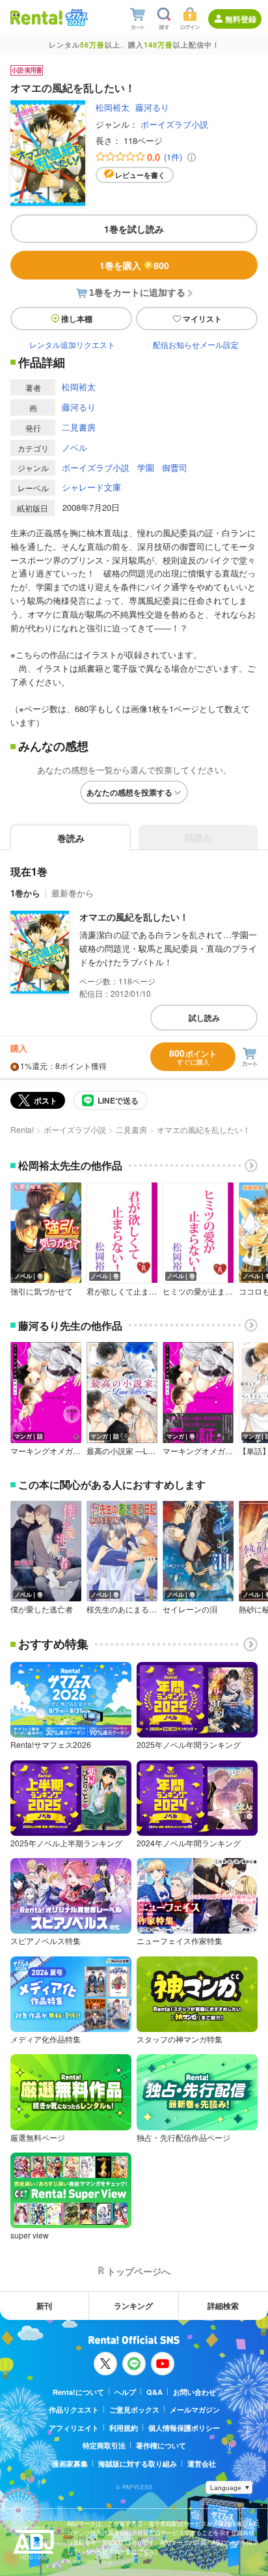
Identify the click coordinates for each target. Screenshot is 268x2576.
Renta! (22, 1129)
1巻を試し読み (134, 229)
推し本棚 (77, 319)
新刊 (44, 2306)
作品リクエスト (74, 2410)
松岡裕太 (113, 107)
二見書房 (79, 427)
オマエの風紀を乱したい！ (134, 917)
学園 (146, 467)
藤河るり (152, 107)
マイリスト (202, 319)
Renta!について (78, 2392)
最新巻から (73, 893)
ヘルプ (125, 2392)
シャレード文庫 (91, 487)
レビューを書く (140, 175)
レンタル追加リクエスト (72, 344)
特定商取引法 (104, 2445)
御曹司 (175, 467)
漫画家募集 (70, 2464)
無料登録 (241, 19)
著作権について (161, 2445)
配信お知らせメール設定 (196, 344)
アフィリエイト (74, 2428)
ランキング (133, 2306)
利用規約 (124, 2428)
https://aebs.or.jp (90, 2561)
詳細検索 (223, 2306)
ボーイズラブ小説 (174, 124)
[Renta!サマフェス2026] (75, 18)
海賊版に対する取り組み (138, 2464)
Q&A (154, 2392)
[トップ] (36, 17)
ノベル (74, 447)
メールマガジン (195, 2410)
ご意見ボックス (134, 2410)
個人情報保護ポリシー (184, 2428)
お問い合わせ (194, 2392)
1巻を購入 (134, 265)
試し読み (204, 1018)
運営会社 (202, 2464)
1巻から (25, 893)
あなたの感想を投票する (129, 792)
